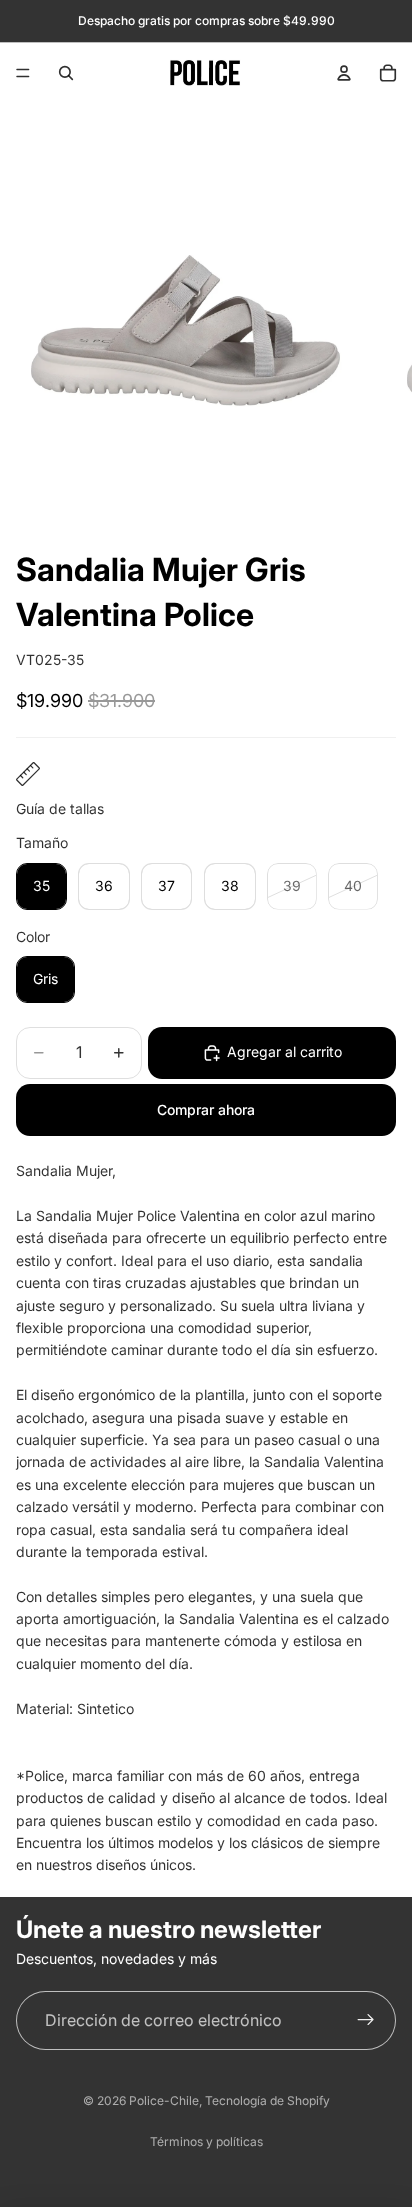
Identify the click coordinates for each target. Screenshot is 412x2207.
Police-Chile (164, 2100)
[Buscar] (66, 73)
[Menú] (23, 73)
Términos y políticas (206, 2141)
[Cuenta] (344, 73)
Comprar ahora (206, 1109)
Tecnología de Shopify (267, 2100)
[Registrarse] (366, 2021)
